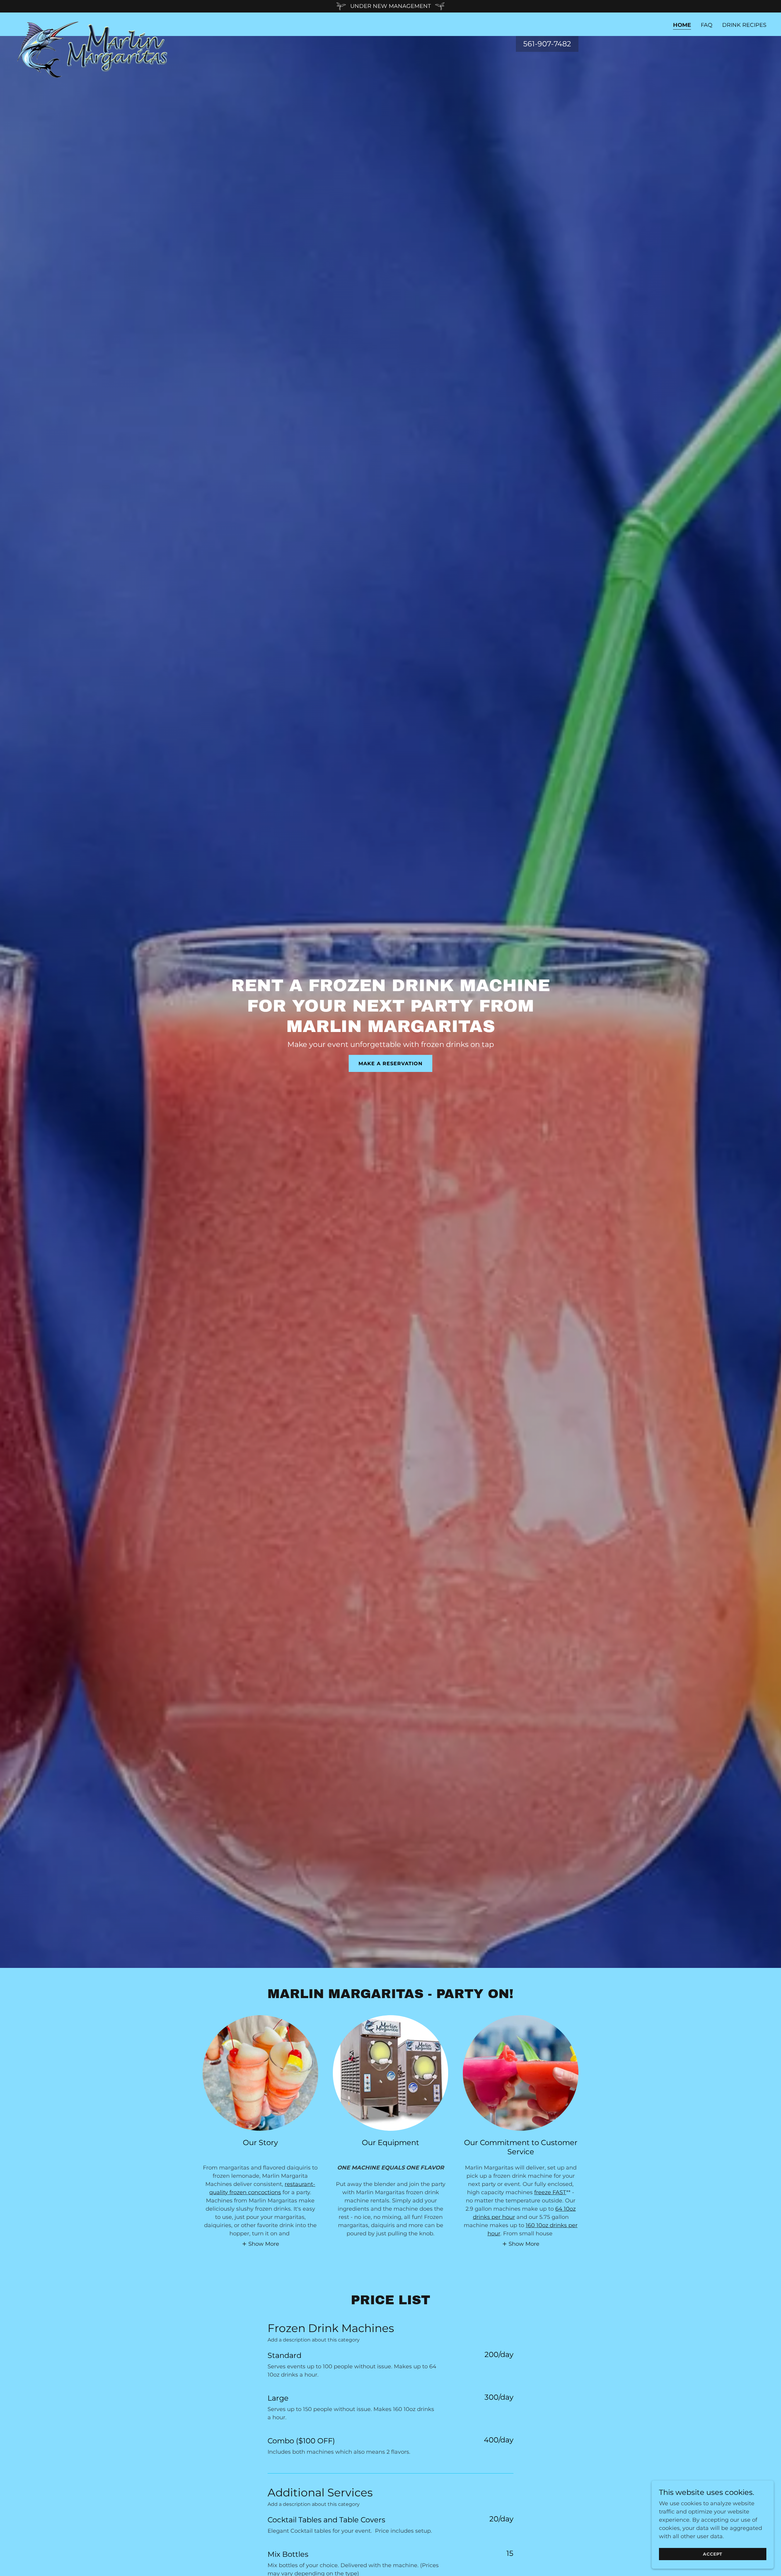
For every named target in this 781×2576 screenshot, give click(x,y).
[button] (261, 2244)
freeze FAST (550, 2192)
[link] (94, 23)
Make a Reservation (390, 1064)
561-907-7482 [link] (547, 44)
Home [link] (682, 25)
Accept (713, 2554)
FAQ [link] (707, 25)
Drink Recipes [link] (744, 25)
